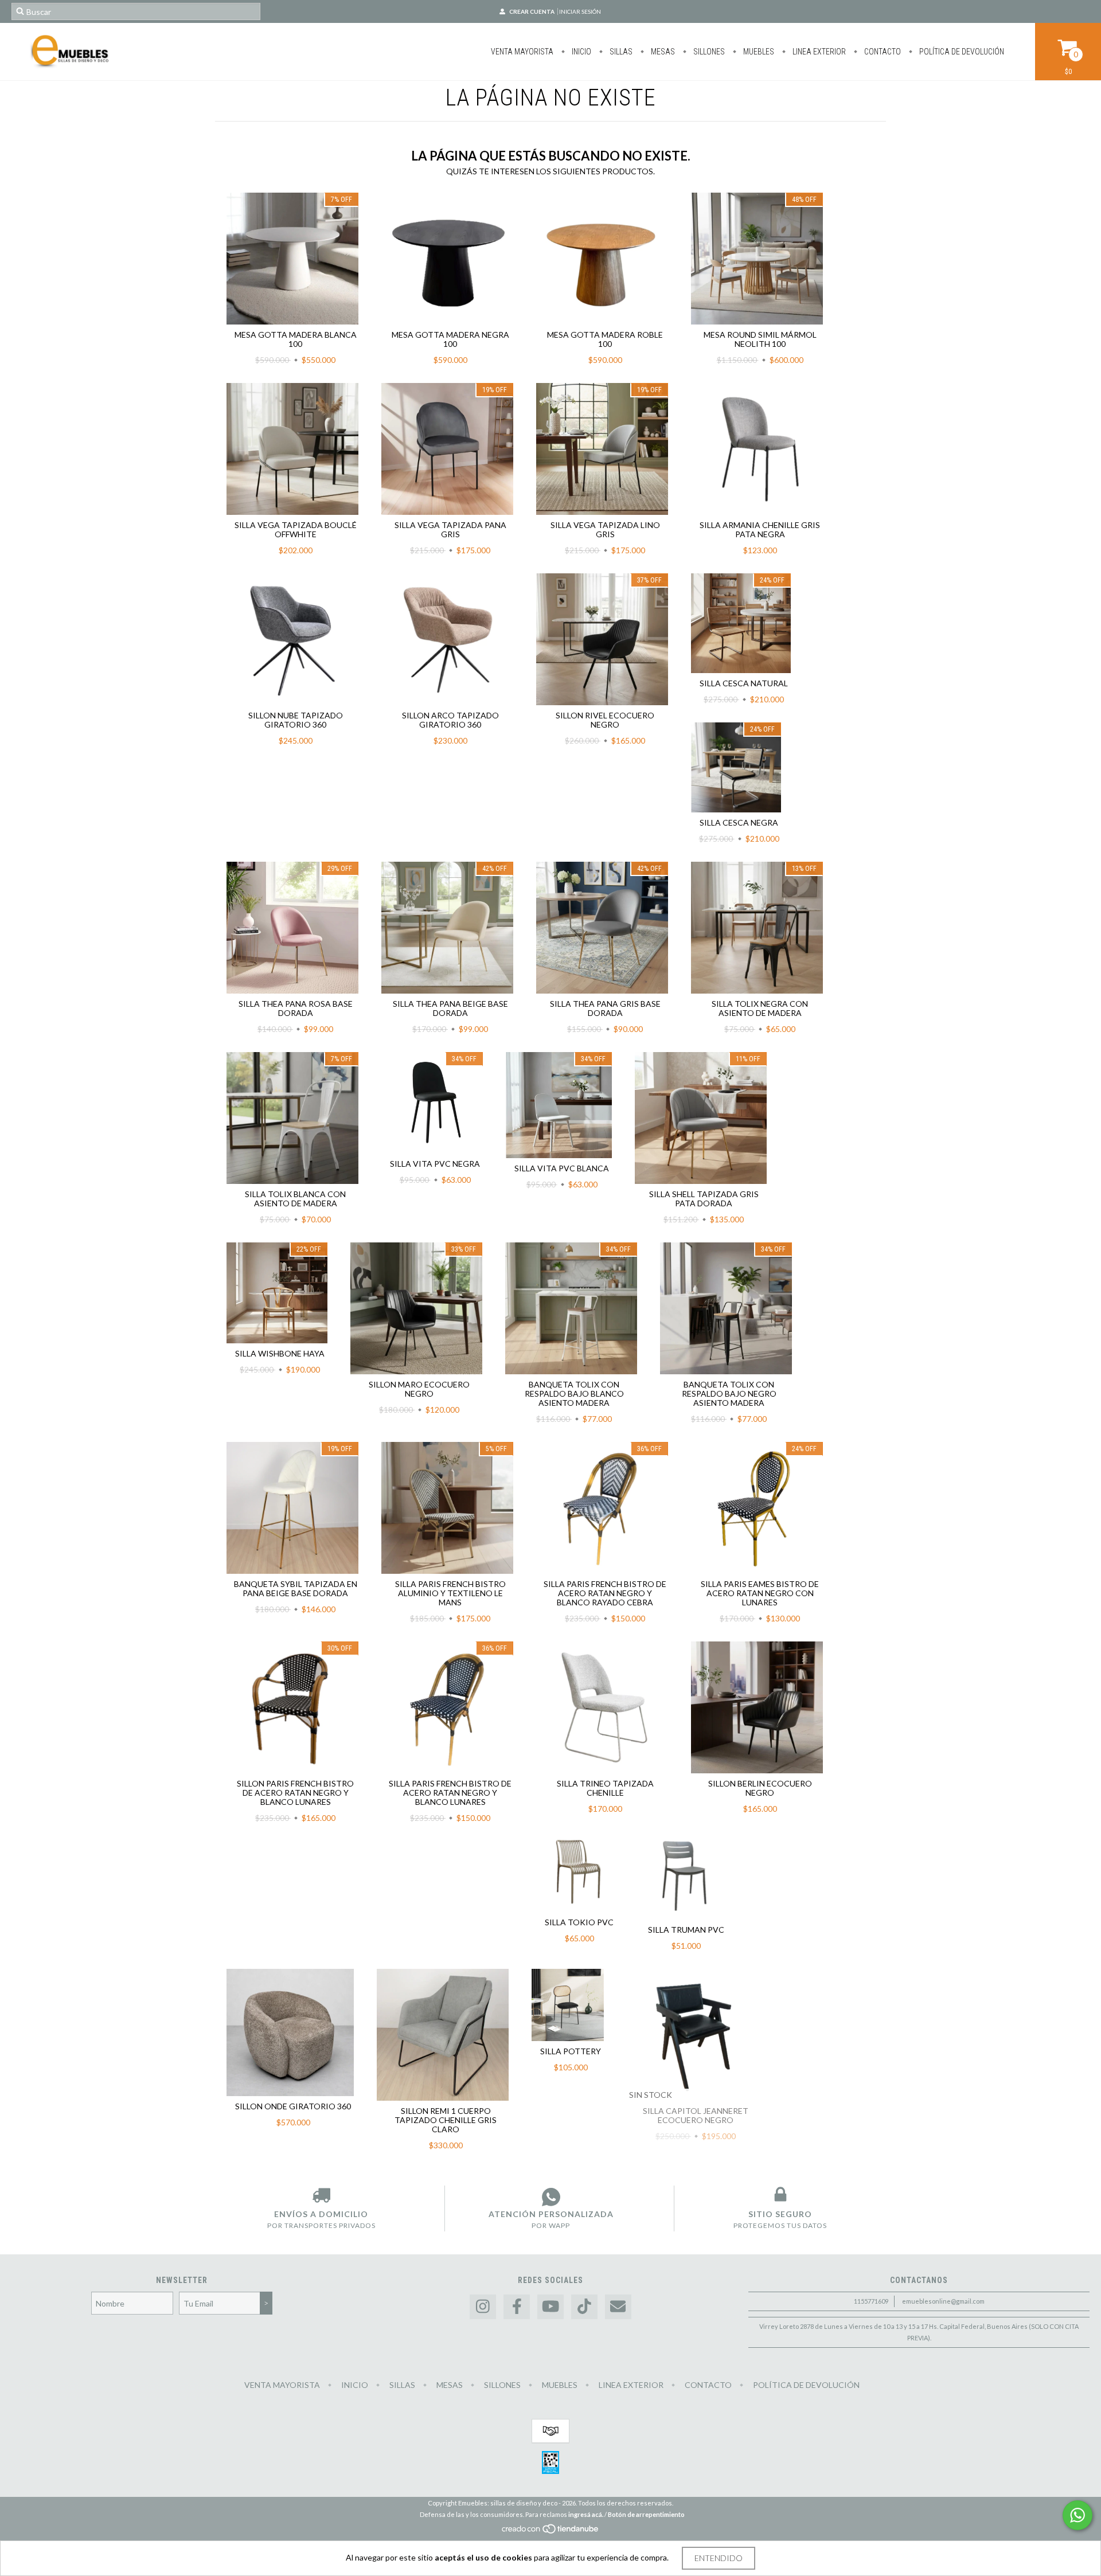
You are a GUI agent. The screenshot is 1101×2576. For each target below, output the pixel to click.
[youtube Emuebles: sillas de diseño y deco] (550, 2307)
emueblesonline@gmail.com (943, 2301)
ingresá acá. (586, 2514)
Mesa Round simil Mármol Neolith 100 (760, 339)
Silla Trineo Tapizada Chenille (605, 1788)
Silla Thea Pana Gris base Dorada (605, 1008)
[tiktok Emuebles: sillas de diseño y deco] (584, 2307)
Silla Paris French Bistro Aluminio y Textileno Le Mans (450, 1593)
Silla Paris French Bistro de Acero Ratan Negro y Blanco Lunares (450, 1793)
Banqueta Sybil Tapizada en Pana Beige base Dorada (296, 1588)
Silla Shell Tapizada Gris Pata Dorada (704, 1199)
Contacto (882, 52)
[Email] (618, 2307)
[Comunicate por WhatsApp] (1077, 2515)
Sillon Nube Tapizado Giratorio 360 (296, 720)
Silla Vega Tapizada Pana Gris (450, 529)
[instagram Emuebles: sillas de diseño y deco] (483, 2307)
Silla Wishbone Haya (280, 1353)
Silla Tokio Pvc (579, 1922)
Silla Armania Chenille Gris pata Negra (760, 529)
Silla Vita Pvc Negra (435, 1164)
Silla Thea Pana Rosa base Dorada (296, 1008)
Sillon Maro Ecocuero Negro (419, 1389)
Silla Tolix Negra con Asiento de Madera (760, 1008)
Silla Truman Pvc (686, 1930)
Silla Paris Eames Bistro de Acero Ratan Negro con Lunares (760, 1593)
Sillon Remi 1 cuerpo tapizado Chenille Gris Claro (446, 2120)
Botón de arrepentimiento (646, 2514)
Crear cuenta (532, 11)
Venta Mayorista (522, 52)
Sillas (620, 52)
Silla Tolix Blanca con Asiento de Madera (295, 1199)
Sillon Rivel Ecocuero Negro (605, 720)
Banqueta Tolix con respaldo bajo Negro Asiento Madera (729, 1393)
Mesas (662, 52)
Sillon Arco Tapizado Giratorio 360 (450, 720)
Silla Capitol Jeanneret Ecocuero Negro (696, 2115)
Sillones (708, 52)
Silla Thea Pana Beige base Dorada (450, 1008)
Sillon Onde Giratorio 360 (293, 2106)
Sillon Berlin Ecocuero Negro (760, 1788)
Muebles (758, 52)
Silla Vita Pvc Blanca (562, 1168)
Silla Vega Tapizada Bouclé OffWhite (296, 529)
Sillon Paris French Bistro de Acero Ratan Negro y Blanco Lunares (295, 1793)
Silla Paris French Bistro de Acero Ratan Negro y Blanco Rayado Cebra (605, 1593)
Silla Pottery (571, 2051)
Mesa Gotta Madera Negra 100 (450, 339)
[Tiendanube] (551, 2532)
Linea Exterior (818, 52)
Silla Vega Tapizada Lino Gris (605, 529)
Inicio (581, 52)
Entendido (719, 2558)
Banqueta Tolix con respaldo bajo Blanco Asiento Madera (574, 1393)
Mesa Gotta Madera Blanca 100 (296, 339)
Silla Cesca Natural (744, 683)
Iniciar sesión (580, 11)
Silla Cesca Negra (739, 822)
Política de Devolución (961, 52)
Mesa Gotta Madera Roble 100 (605, 339)
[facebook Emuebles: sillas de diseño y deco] (517, 2307)
